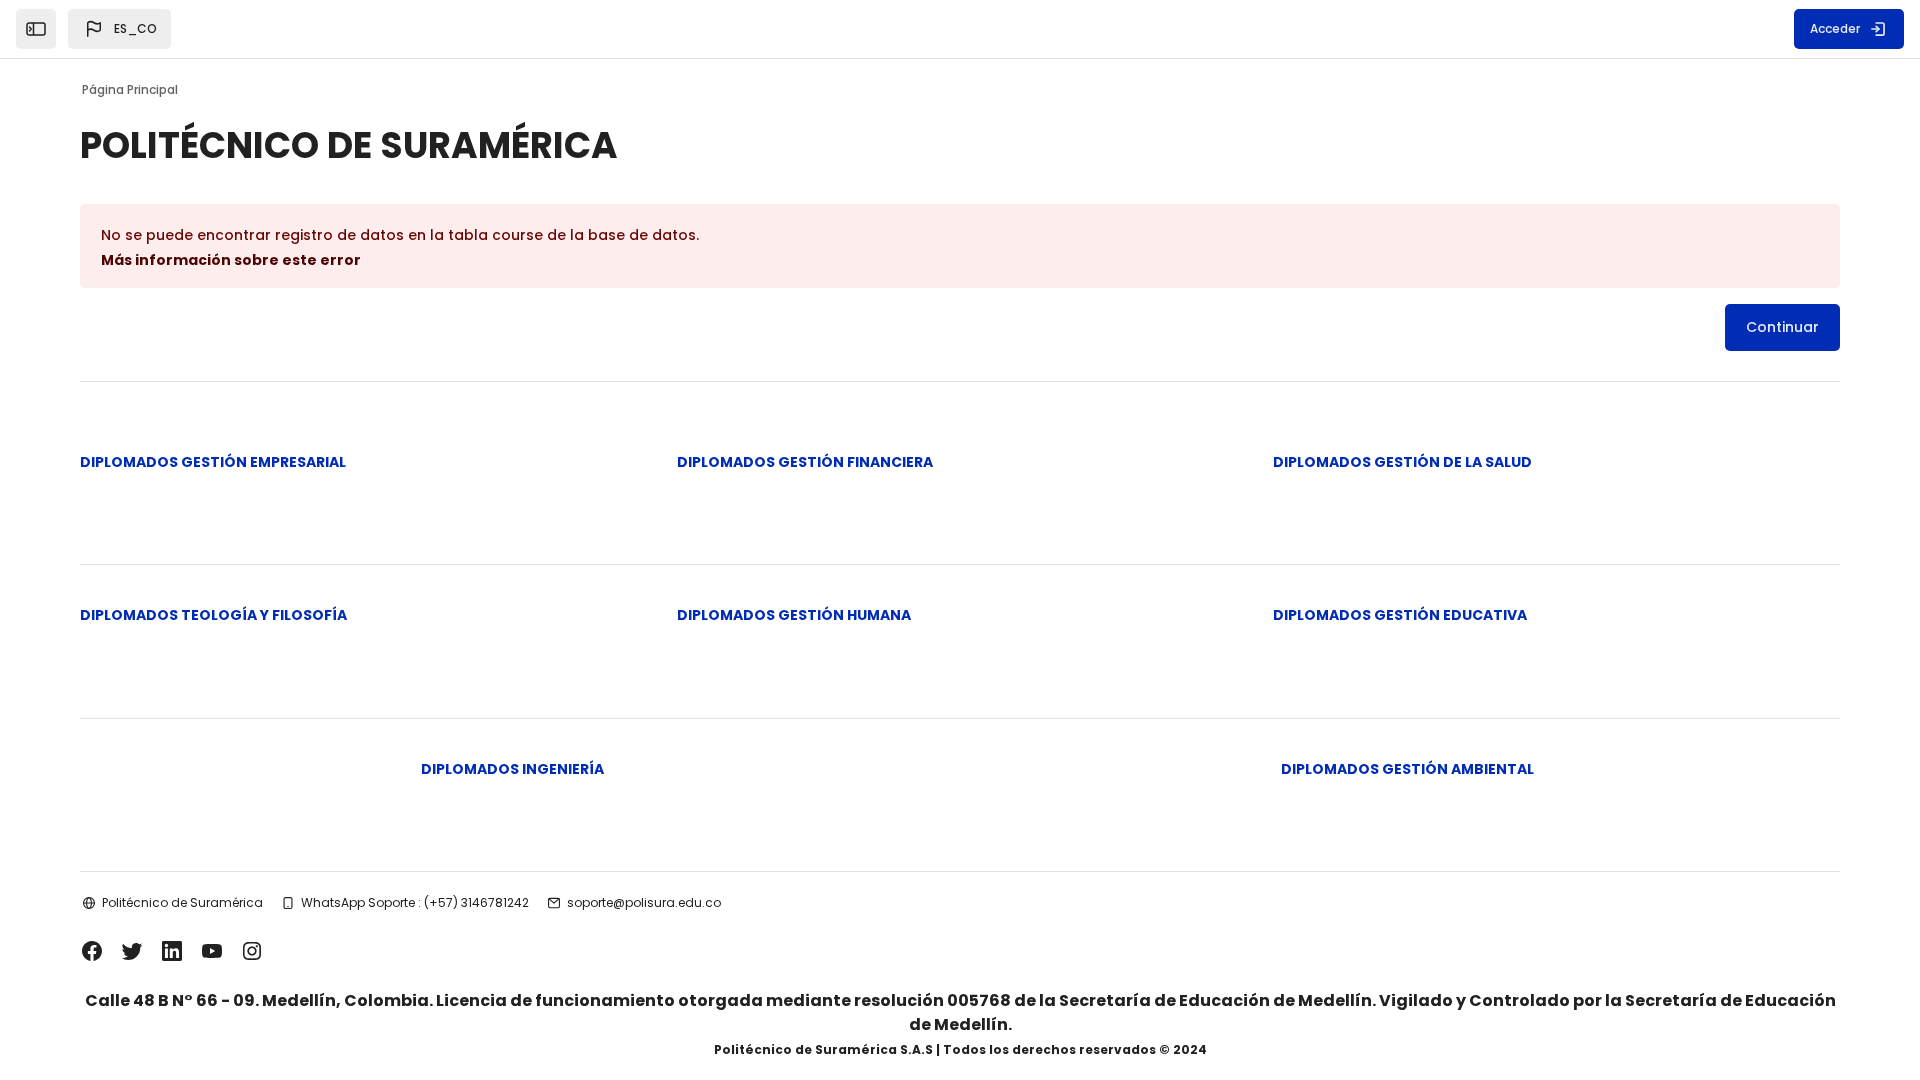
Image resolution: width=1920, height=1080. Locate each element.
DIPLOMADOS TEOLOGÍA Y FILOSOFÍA (213, 615)
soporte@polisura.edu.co (644, 902)
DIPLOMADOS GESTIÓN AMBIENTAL (1407, 769)
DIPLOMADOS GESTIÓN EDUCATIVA (1400, 615)
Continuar (1782, 327)
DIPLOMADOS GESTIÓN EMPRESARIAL (213, 462)
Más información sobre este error (231, 260)
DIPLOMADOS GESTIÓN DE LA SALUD (1402, 462)
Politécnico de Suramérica (182, 902)
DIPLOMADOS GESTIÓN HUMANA (794, 615)
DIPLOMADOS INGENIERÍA (512, 769)
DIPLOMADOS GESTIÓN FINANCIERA (805, 462)
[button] (119, 29)
